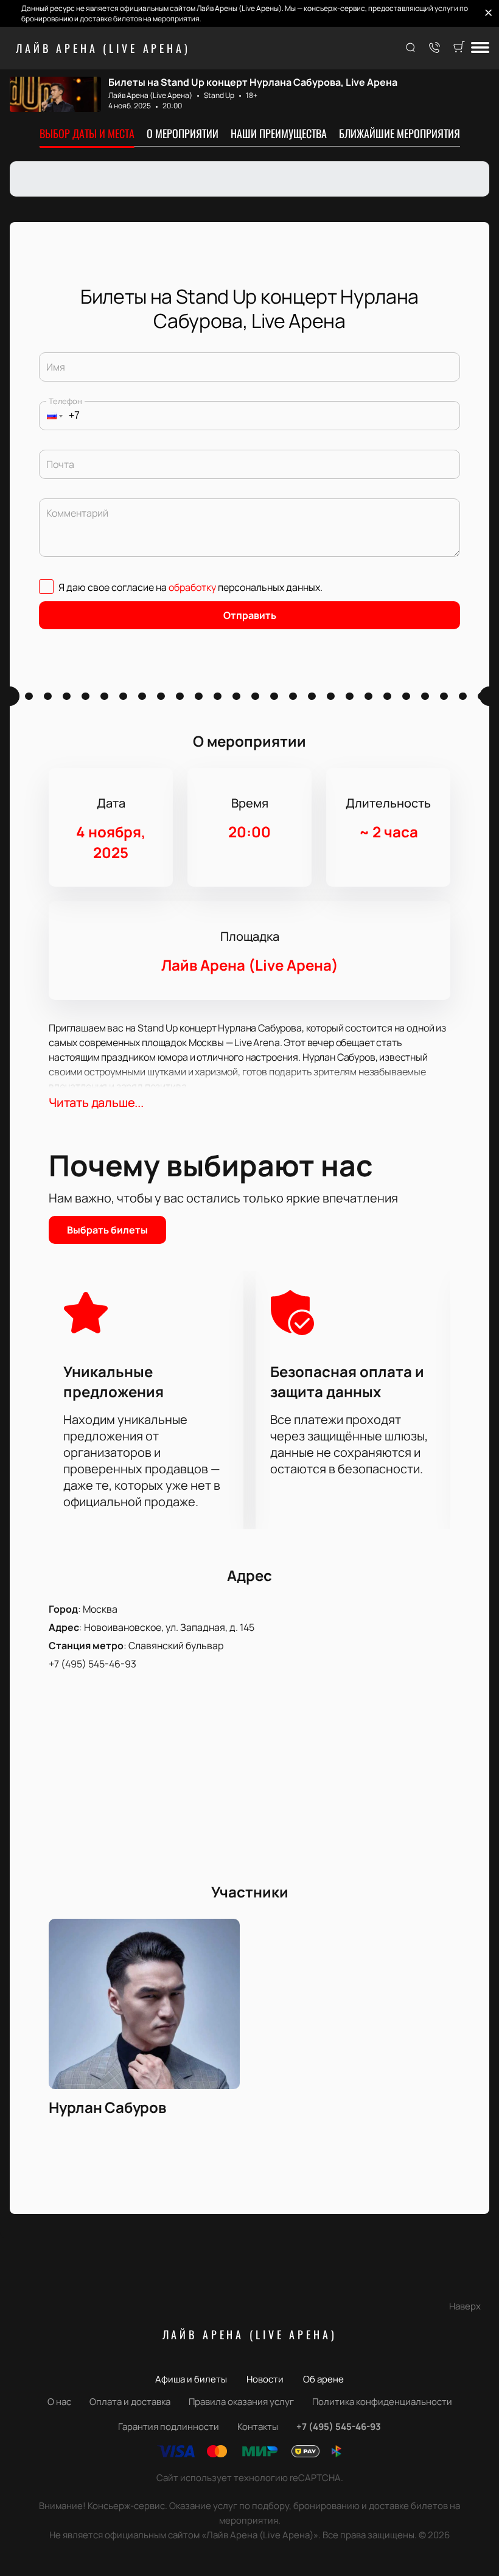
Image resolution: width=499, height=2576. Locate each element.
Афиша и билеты (191, 2379)
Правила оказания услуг (241, 2402)
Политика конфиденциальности (382, 2402)
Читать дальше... (96, 1102)
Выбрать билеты (107, 1230)
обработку (192, 587)
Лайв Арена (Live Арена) (103, 48)
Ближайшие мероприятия (400, 133)
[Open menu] (480, 48)
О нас (59, 2402)
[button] (51, 416)
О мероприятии (183, 133)
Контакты (258, 2427)
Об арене (323, 2379)
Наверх (465, 2306)
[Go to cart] (459, 48)
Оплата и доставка (130, 2402)
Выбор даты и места (87, 133)
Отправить (250, 615)
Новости (265, 2379)
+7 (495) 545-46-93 (92, 1664)
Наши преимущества (279, 133)
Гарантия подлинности (169, 2427)
